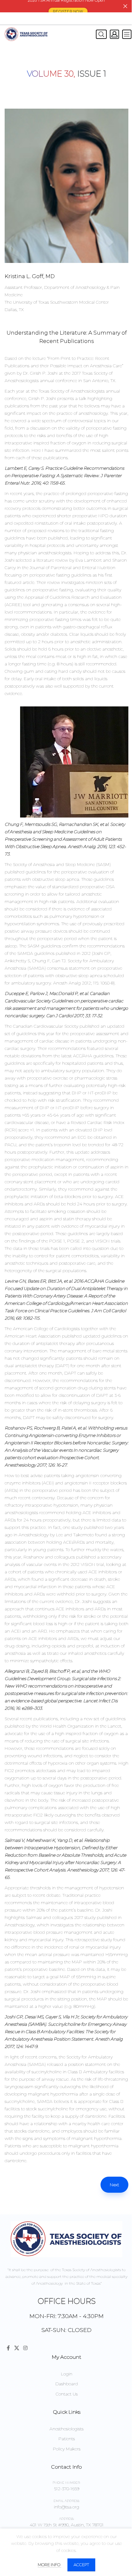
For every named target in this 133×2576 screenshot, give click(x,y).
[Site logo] (26, 34)
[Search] (100, 34)
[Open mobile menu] (127, 34)
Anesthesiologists (66, 2429)
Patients (67, 2439)
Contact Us (67, 2394)
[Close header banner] (125, 6)
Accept (81, 2565)
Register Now (68, 11)
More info (49, 2565)
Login (67, 2374)
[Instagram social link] (25, 2348)
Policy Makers (67, 2449)
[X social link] (17, 2348)
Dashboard (67, 2384)
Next (114, 2185)
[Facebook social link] (8, 2348)
